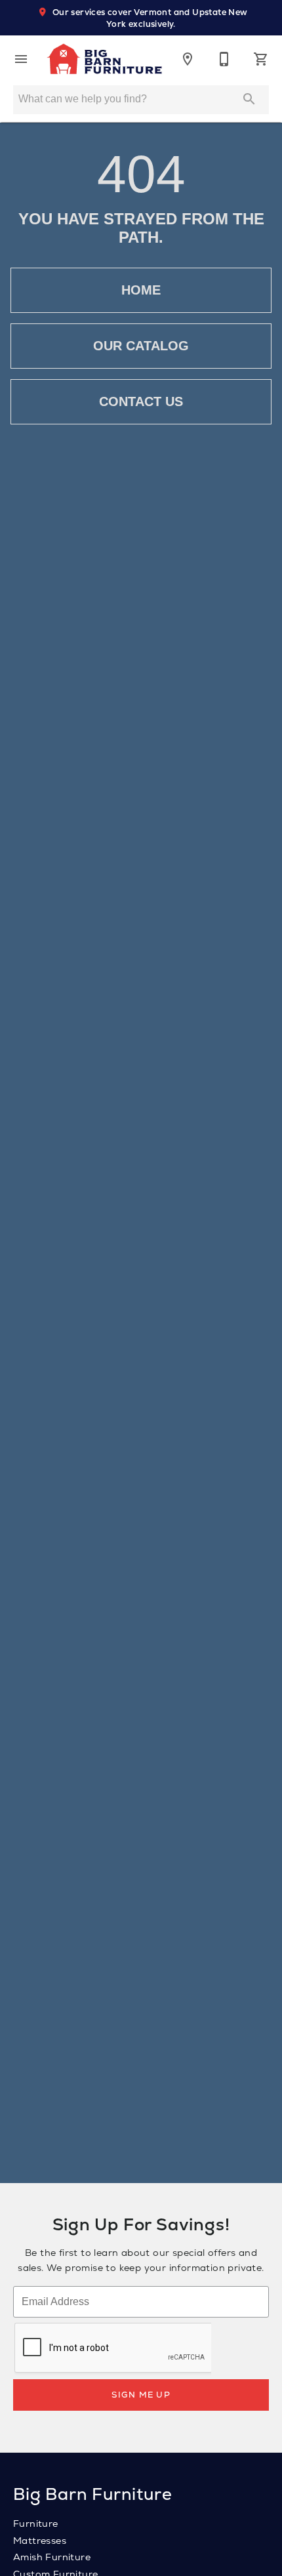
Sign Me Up (141, 2395)
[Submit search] (249, 99)
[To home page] (104, 59)
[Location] (188, 59)
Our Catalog (141, 346)
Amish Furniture (52, 2557)
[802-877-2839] (224, 59)
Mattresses (40, 2541)
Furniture (36, 2524)
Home (141, 290)
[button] (21, 59)
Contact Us (141, 401)
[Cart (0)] (261, 59)
